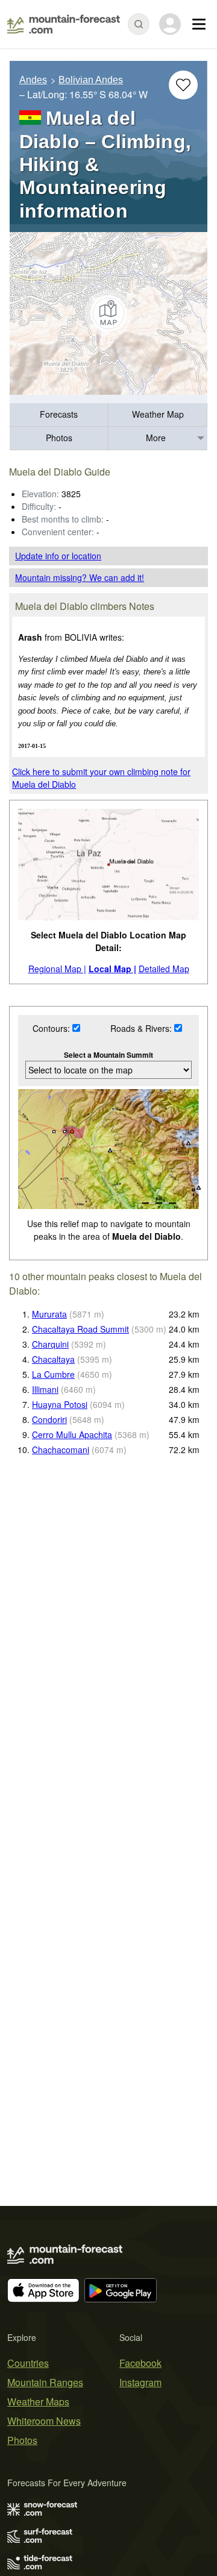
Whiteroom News (44, 2421)
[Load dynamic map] (108, 313)
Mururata (49, 1314)
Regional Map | (57, 969)
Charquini (50, 1344)
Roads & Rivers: (142, 1028)
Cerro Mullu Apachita (72, 1434)
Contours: (52, 1028)
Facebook (140, 2363)
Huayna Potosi (60, 1404)
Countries (28, 2363)
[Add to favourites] (183, 85)
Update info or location (58, 556)
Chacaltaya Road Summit (80, 1329)
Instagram (140, 2382)
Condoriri (49, 1419)
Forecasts (59, 414)
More (156, 438)
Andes (33, 80)
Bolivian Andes (91, 80)
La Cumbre (53, 1374)
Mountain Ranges (45, 2382)
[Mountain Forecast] (64, 24)
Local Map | (112, 969)
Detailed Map (164, 969)
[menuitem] (59, 415)
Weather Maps (38, 2402)
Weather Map (158, 414)
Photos (59, 438)
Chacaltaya (53, 1359)
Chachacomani (61, 1450)
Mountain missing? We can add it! (80, 577)
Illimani (45, 1389)
